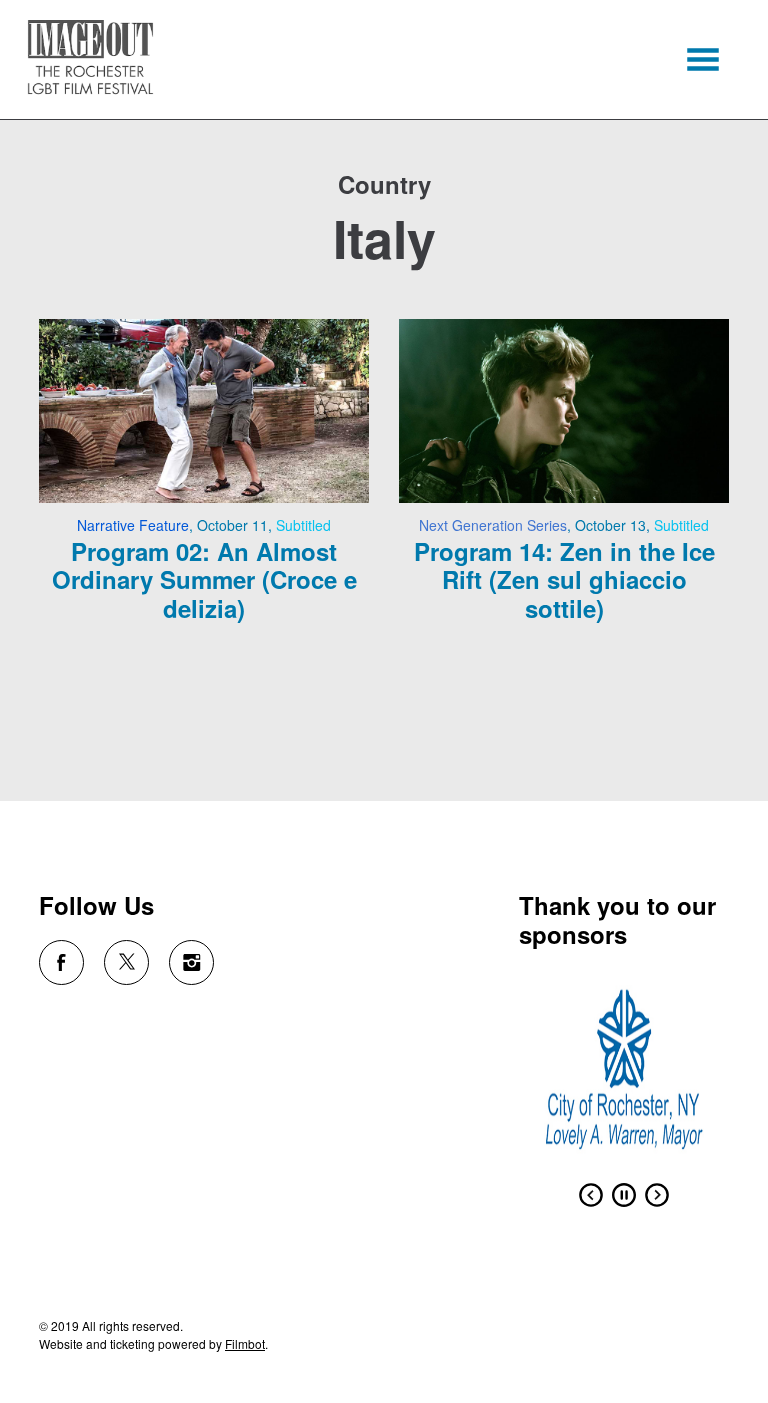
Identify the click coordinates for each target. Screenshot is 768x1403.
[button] (703, 59)
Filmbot (245, 1343)
